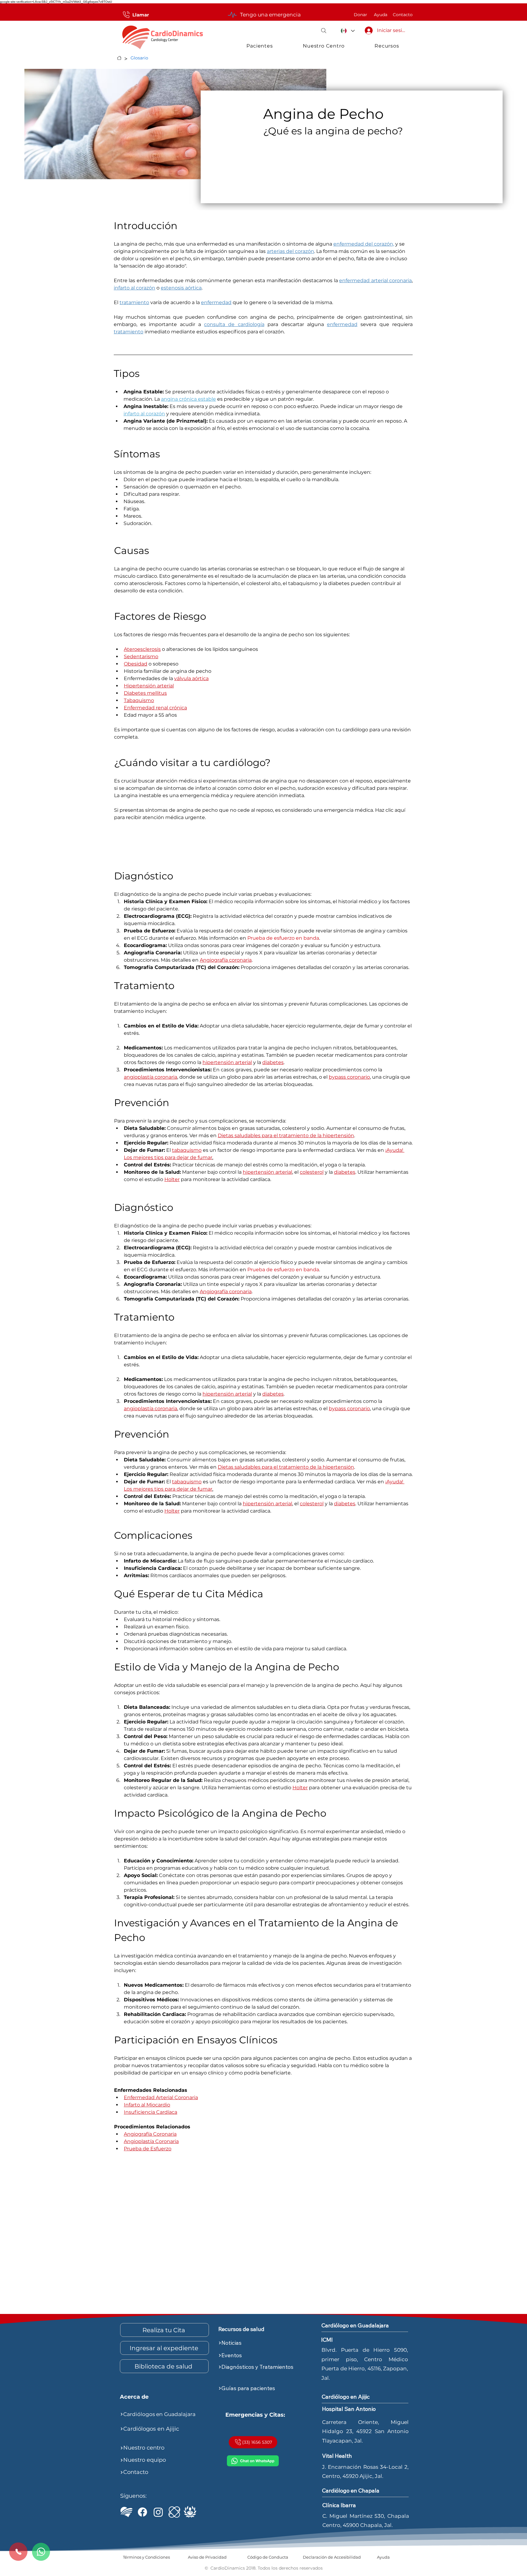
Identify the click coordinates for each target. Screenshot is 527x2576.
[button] (324, 30)
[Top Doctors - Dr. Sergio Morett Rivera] (190, 2512)
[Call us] (18, 2552)
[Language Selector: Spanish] (347, 31)
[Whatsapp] (41, 2552)
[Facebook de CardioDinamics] (142, 2512)
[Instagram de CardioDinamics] (158, 2512)
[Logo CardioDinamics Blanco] (127, 2512)
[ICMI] (174, 2512)
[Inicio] (119, 58)
